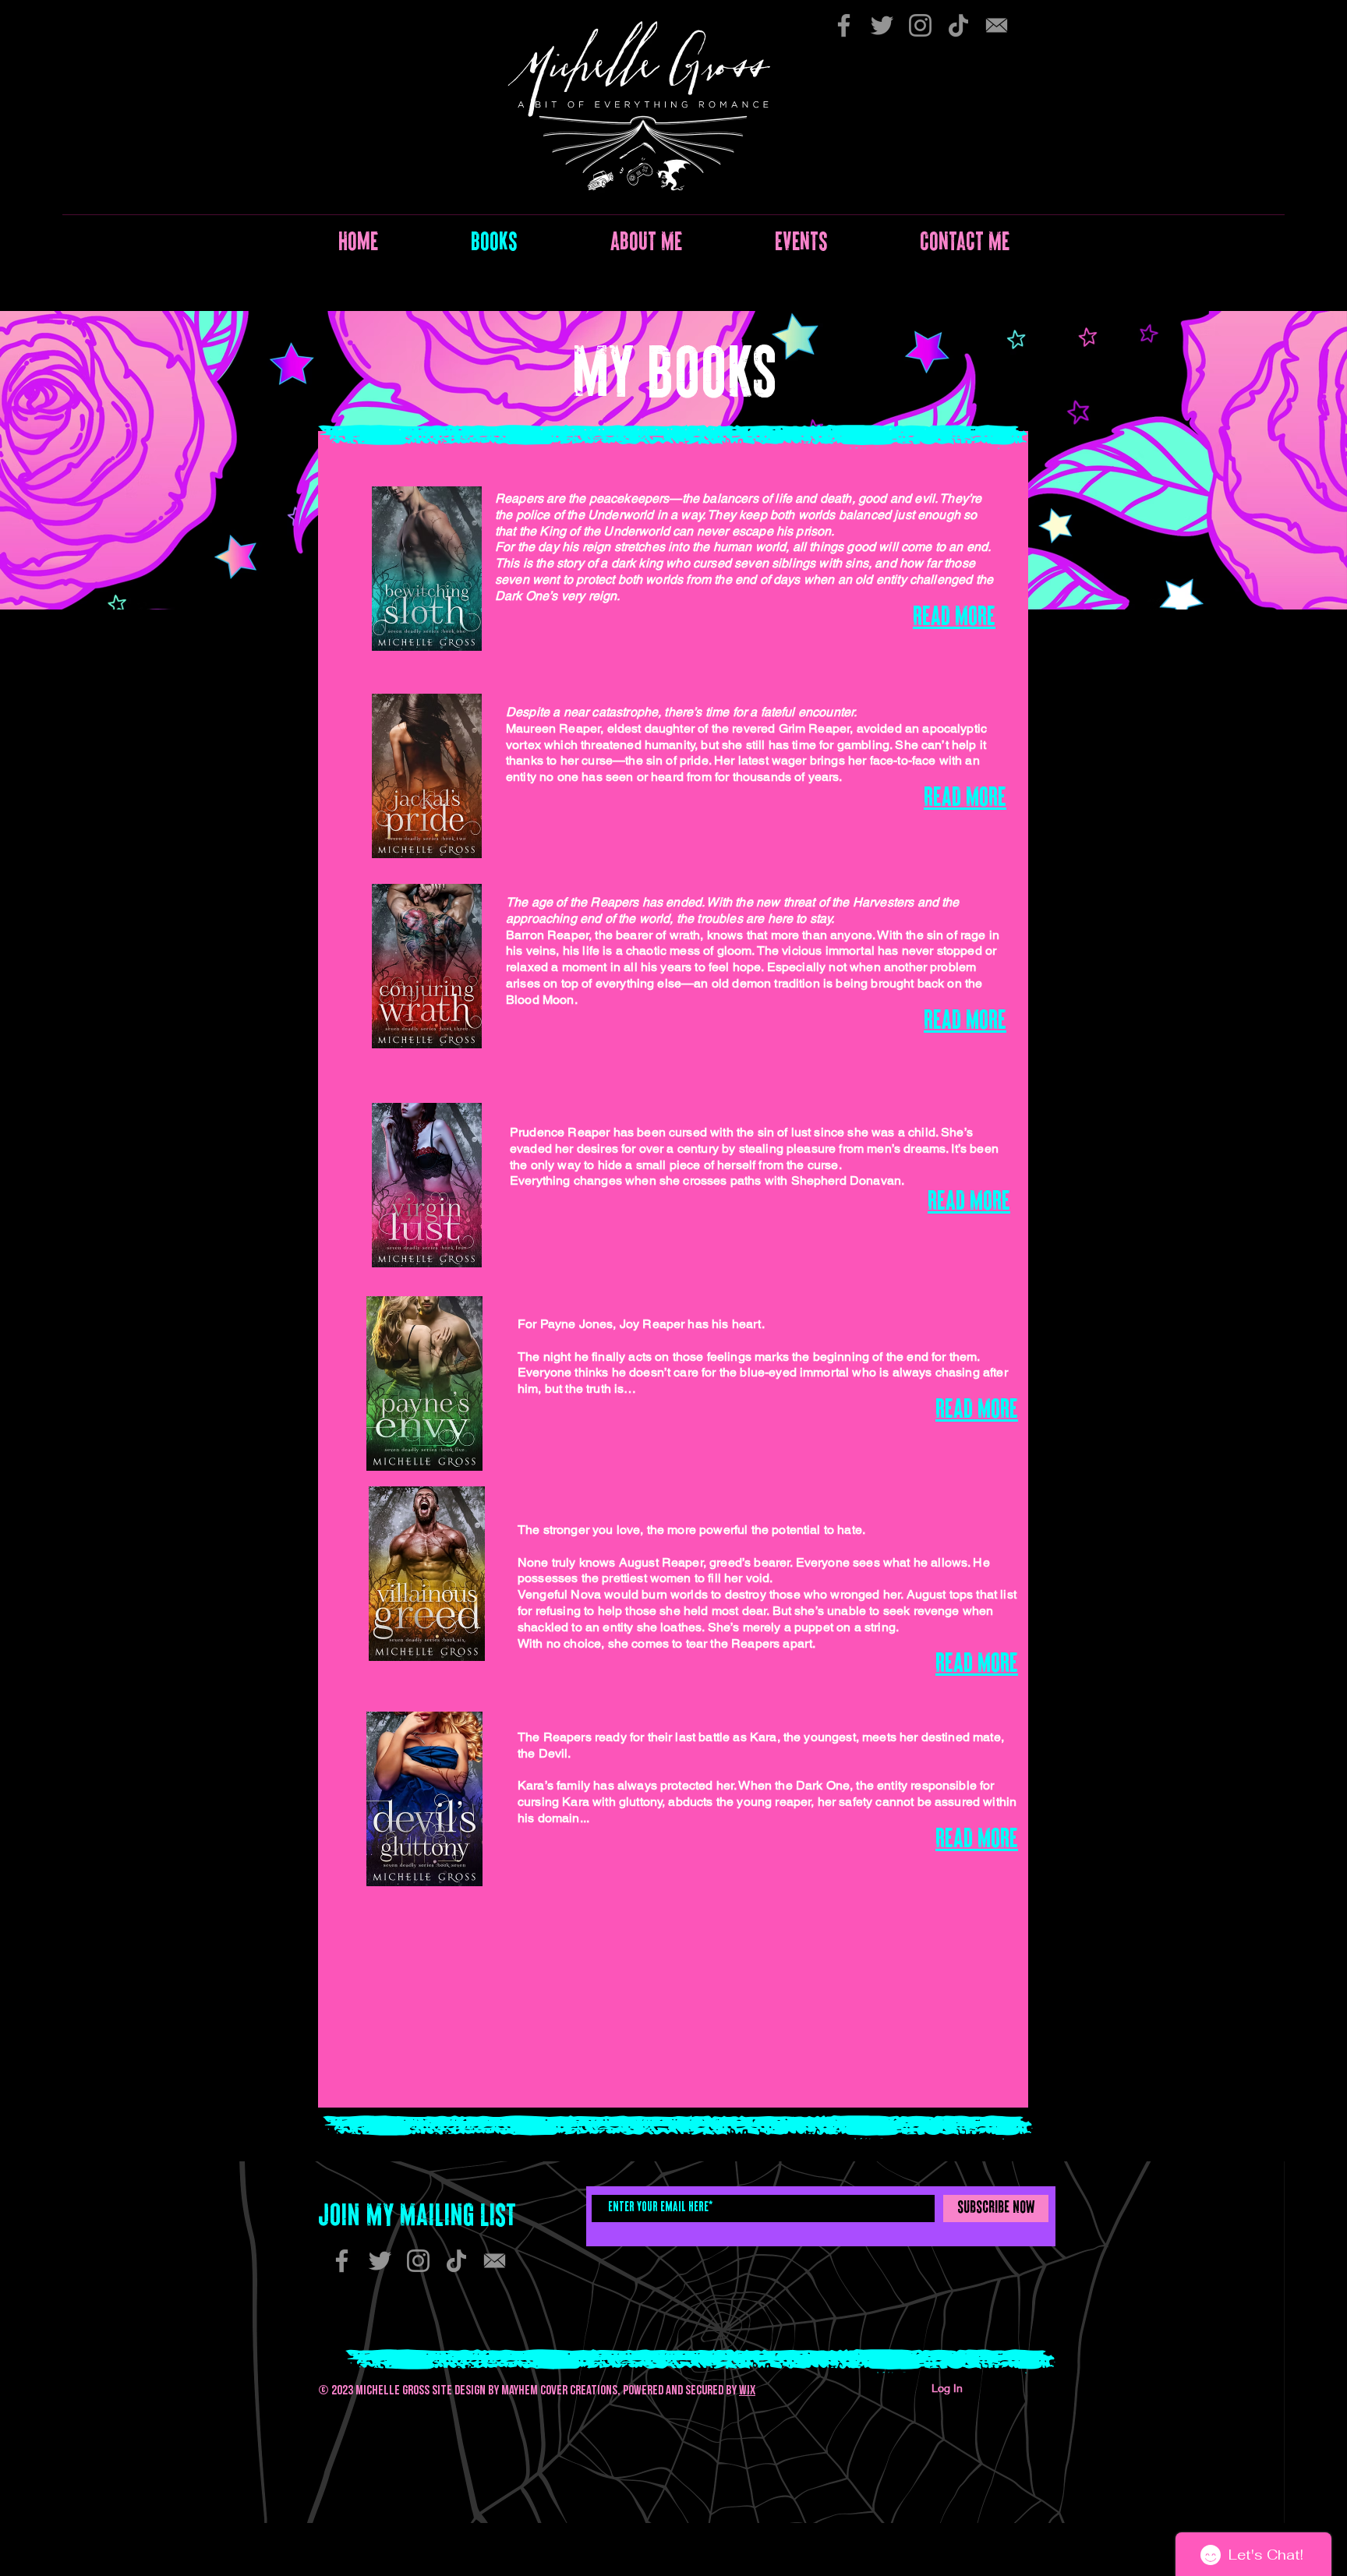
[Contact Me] (997, 25)
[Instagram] (920, 25)
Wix (747, 2390)
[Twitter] (882, 25)
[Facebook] (844, 25)
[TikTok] (958, 25)
